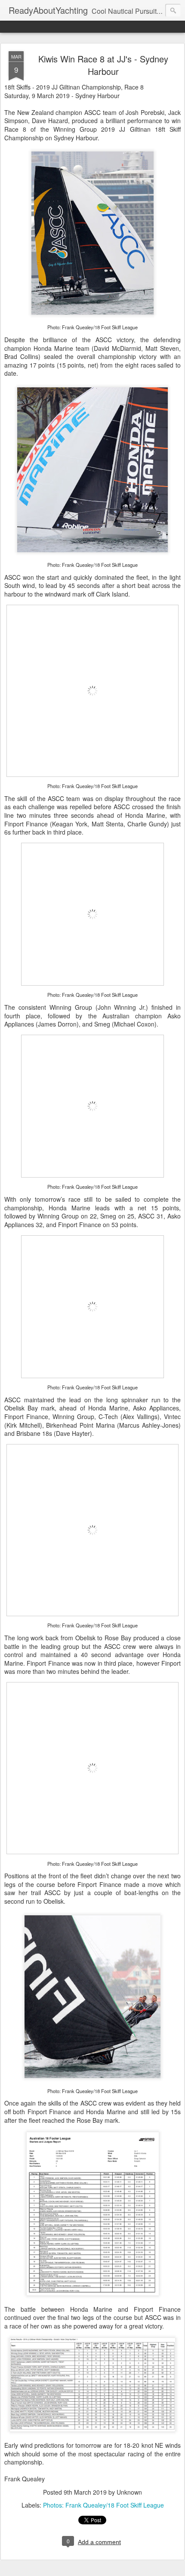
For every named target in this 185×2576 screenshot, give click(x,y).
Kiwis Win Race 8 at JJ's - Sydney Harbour (103, 65)
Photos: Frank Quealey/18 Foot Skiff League (103, 2505)
